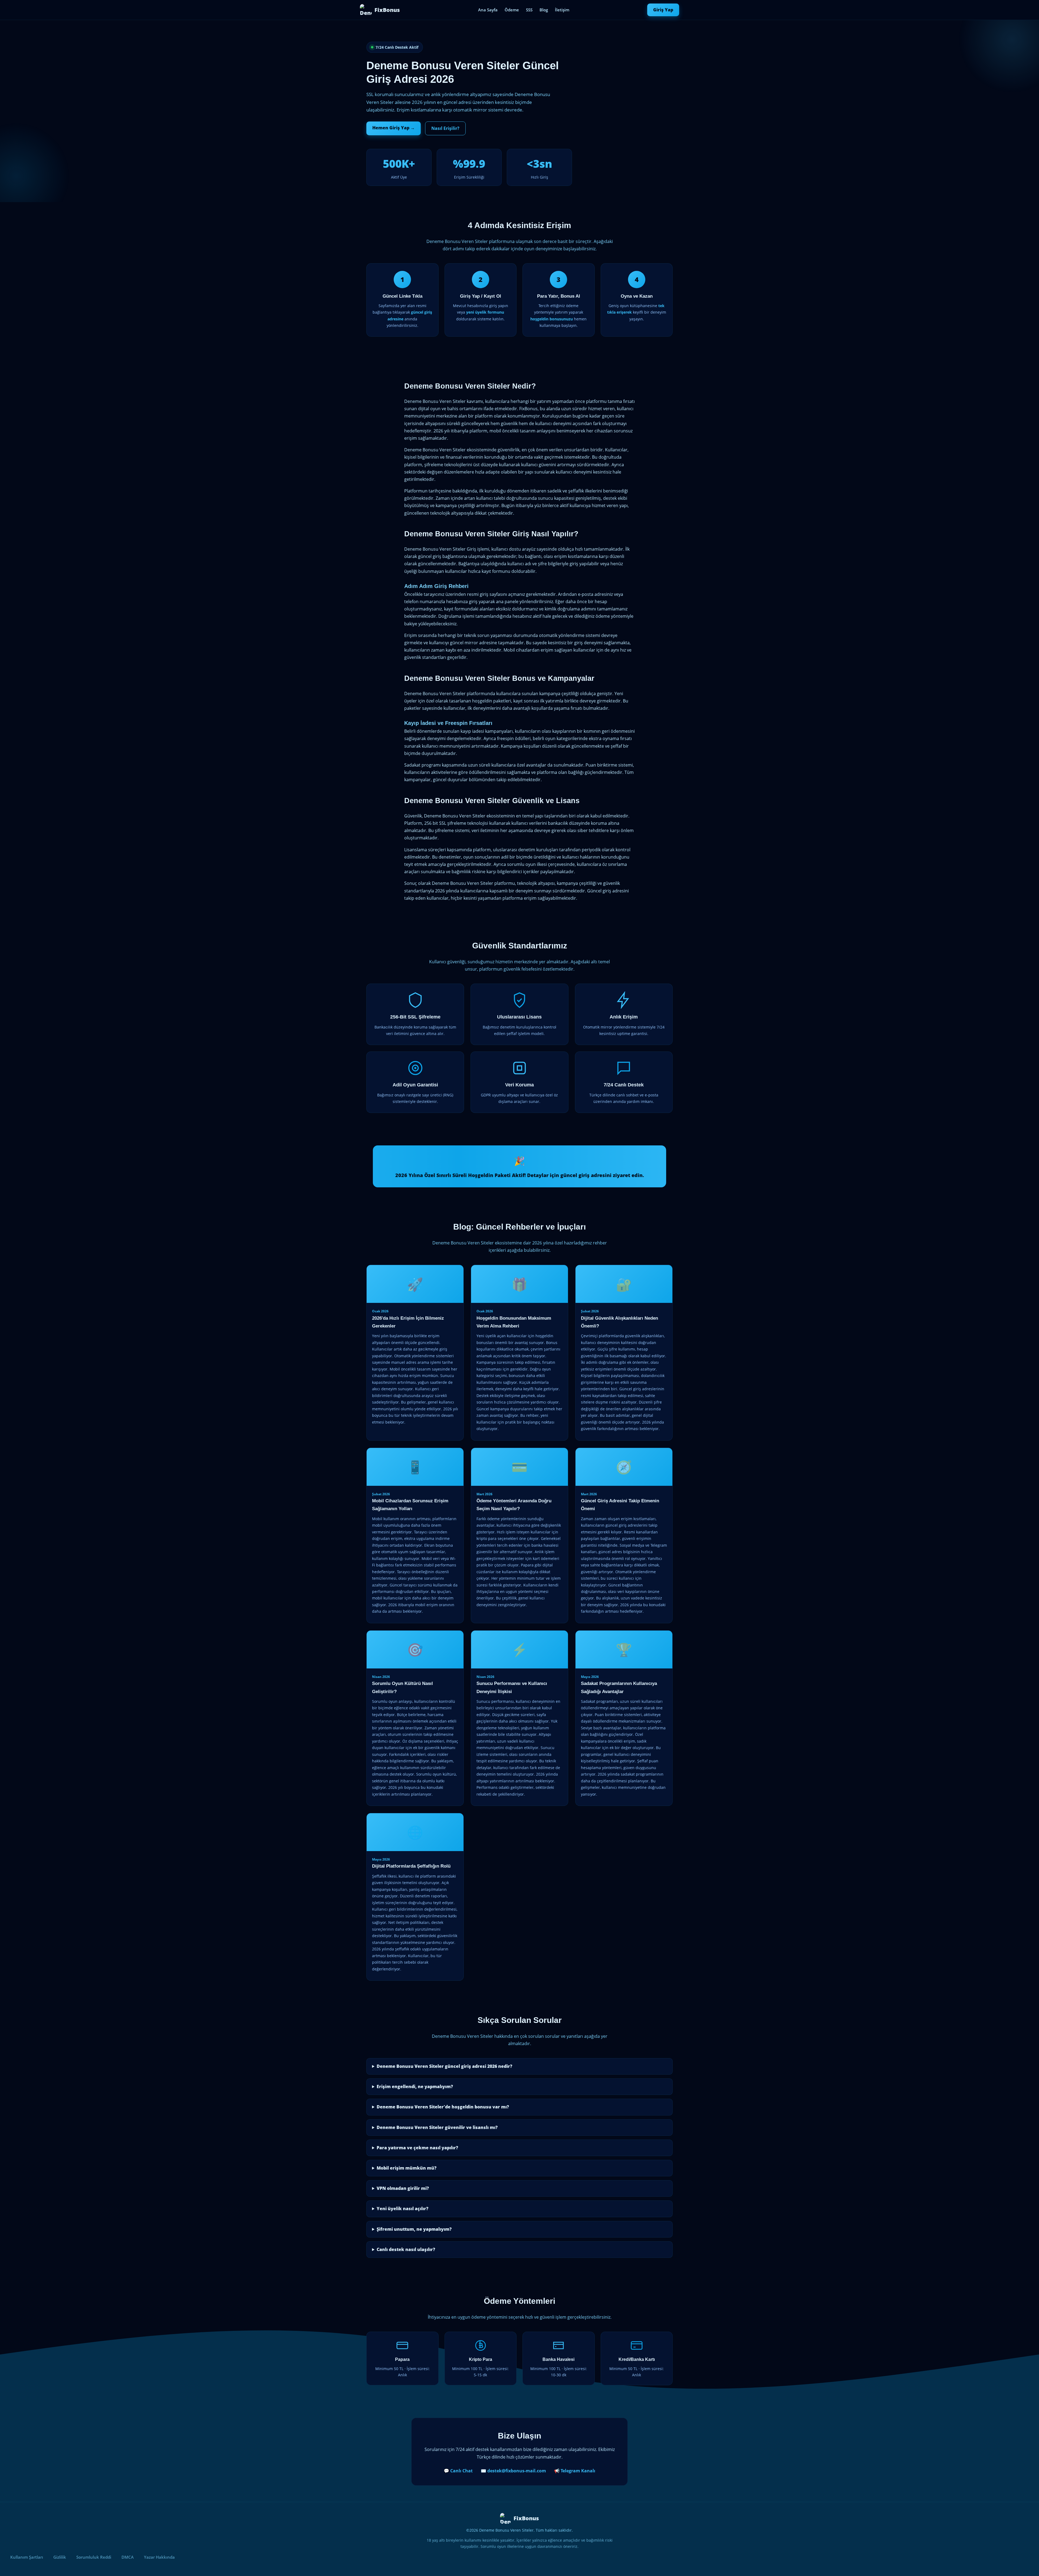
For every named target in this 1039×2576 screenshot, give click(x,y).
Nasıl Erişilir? (445, 128)
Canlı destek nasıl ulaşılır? (406, 2249)
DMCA (128, 2557)
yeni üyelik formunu (485, 312)
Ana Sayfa (488, 10)
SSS (529, 10)
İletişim (562, 10)
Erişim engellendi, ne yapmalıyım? (415, 2087)
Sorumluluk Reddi (94, 2557)
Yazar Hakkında (159, 2557)
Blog (544, 10)
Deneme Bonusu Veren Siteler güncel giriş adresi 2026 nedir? (444, 2066)
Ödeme (512, 10)
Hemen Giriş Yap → (394, 128)
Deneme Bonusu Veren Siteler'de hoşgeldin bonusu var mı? (443, 2107)
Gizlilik (60, 2557)
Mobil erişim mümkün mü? (407, 2168)
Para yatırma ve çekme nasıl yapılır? (417, 2148)
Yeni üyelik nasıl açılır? (402, 2209)
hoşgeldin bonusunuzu (552, 319)
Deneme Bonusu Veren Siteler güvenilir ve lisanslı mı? (437, 2127)
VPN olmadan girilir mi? (403, 2188)
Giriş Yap (663, 10)
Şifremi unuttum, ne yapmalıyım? (414, 2229)
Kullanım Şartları (27, 2557)
